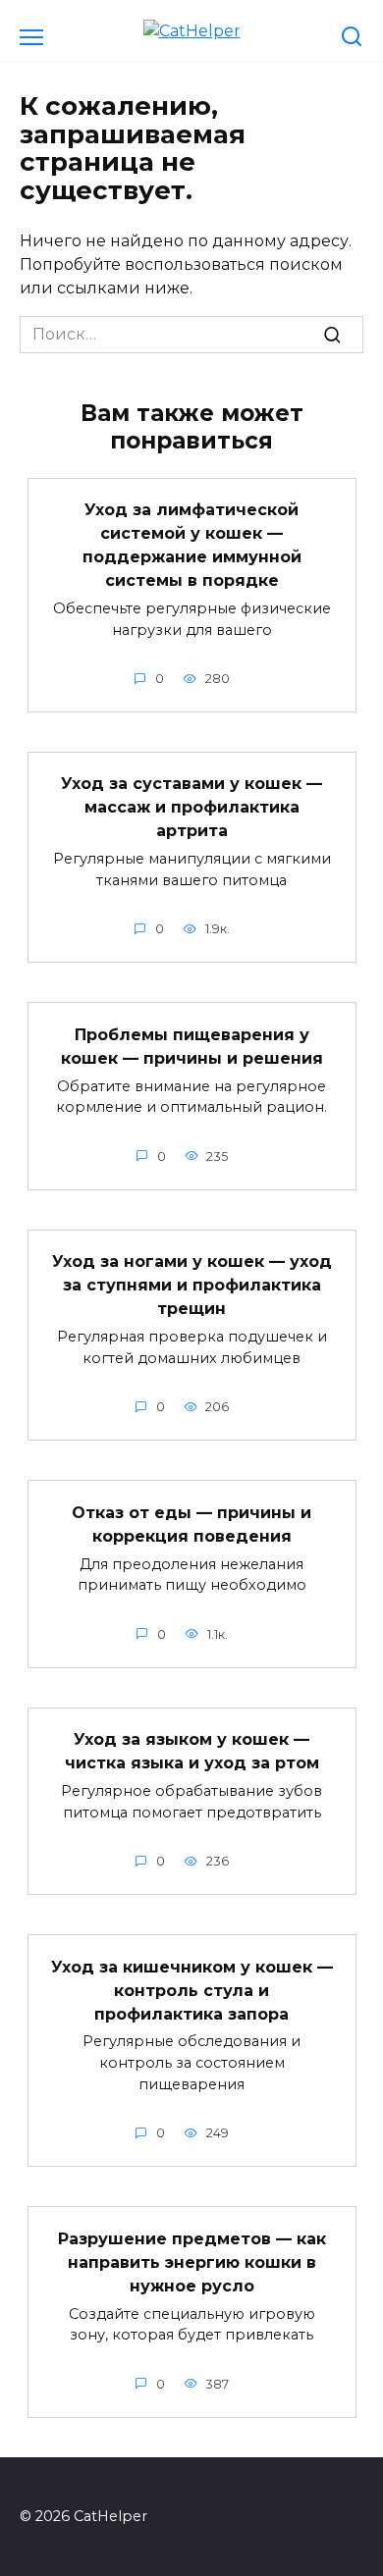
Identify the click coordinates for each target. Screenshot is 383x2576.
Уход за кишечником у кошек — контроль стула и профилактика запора (192, 1990)
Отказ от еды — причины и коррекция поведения (191, 1524)
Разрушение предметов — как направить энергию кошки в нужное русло (192, 2261)
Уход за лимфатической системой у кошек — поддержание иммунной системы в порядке (192, 545)
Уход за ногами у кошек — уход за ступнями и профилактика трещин (192, 1285)
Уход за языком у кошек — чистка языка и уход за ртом (192, 1751)
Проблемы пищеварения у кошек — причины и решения (192, 1046)
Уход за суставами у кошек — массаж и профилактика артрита (191, 807)
